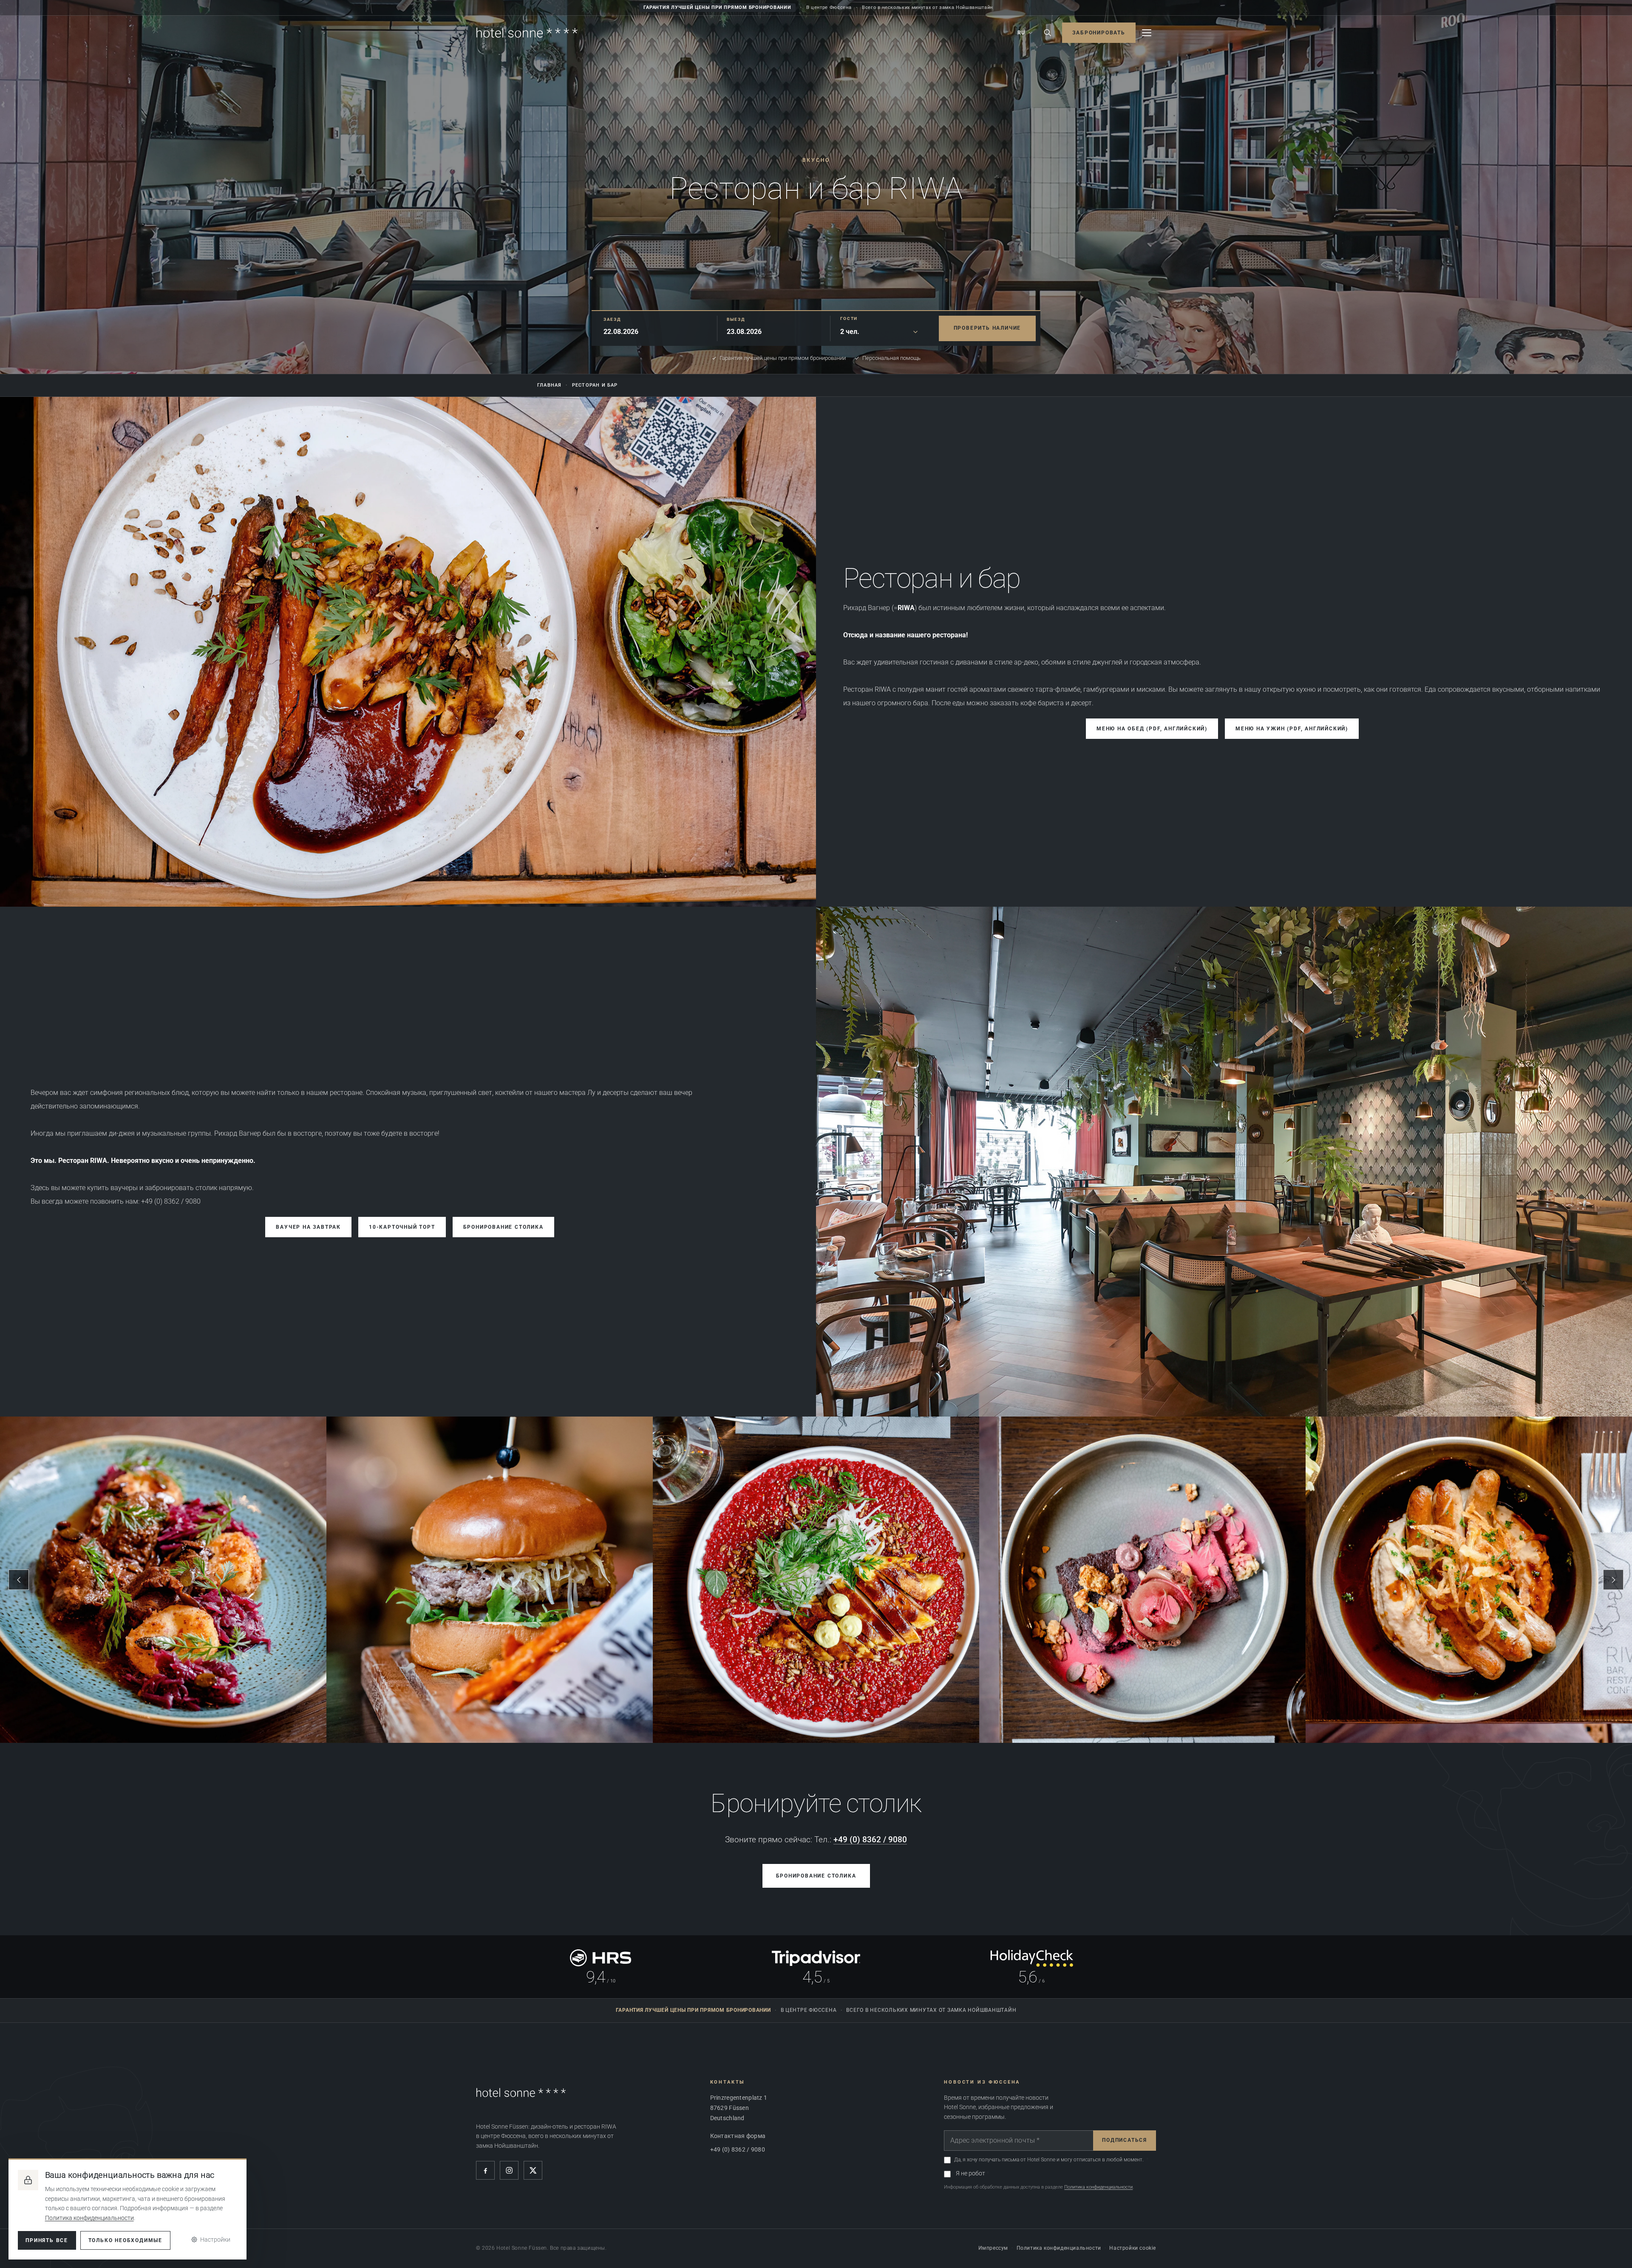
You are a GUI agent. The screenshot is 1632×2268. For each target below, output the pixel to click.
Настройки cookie (1133, 2248)
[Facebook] (485, 2170)
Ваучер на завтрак (308, 1227)
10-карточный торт (402, 1227)
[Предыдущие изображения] (19, 1580)
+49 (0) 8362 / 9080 (870, 1840)
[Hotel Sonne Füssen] (527, 33)
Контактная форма (738, 2136)
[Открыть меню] (1147, 33)
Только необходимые (125, 2240)
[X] (533, 2170)
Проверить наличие (987, 328)
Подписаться (1125, 2140)
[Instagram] (509, 2170)
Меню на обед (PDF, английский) (1152, 729)
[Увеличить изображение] (1224, 1162)
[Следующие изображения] (1613, 1580)
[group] (816, 1580)
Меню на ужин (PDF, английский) (1292, 729)
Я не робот (970, 2173)
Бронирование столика (503, 1227)
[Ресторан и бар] (408, 652)
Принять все (47, 2240)
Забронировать (1099, 33)
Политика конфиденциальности (1098, 2187)
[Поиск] (1048, 33)
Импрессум (993, 2248)
